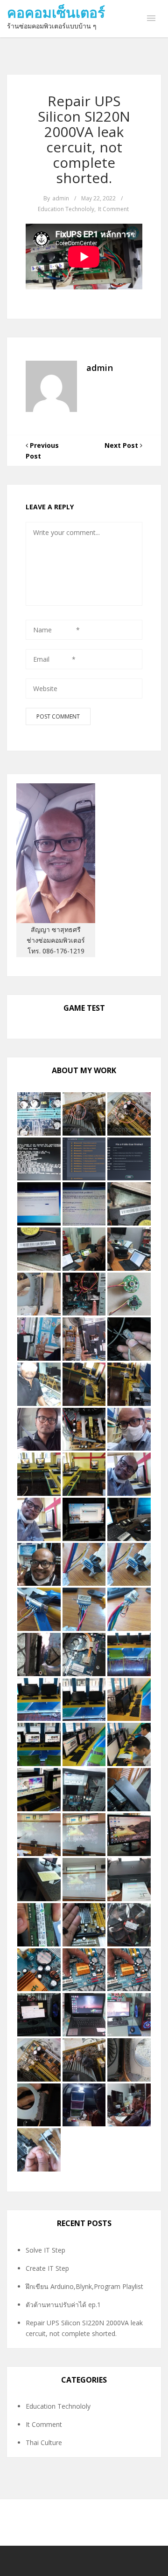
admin (61, 198)
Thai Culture (44, 2442)
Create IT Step (47, 2268)
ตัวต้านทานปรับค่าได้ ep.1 (63, 2305)
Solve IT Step (45, 2250)
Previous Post (42, 451)
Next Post (122, 445)
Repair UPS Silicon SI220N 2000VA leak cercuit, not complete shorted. (84, 139)
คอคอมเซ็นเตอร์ (56, 12)
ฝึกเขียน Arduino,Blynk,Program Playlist (84, 2286)
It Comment (113, 209)
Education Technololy (66, 209)
